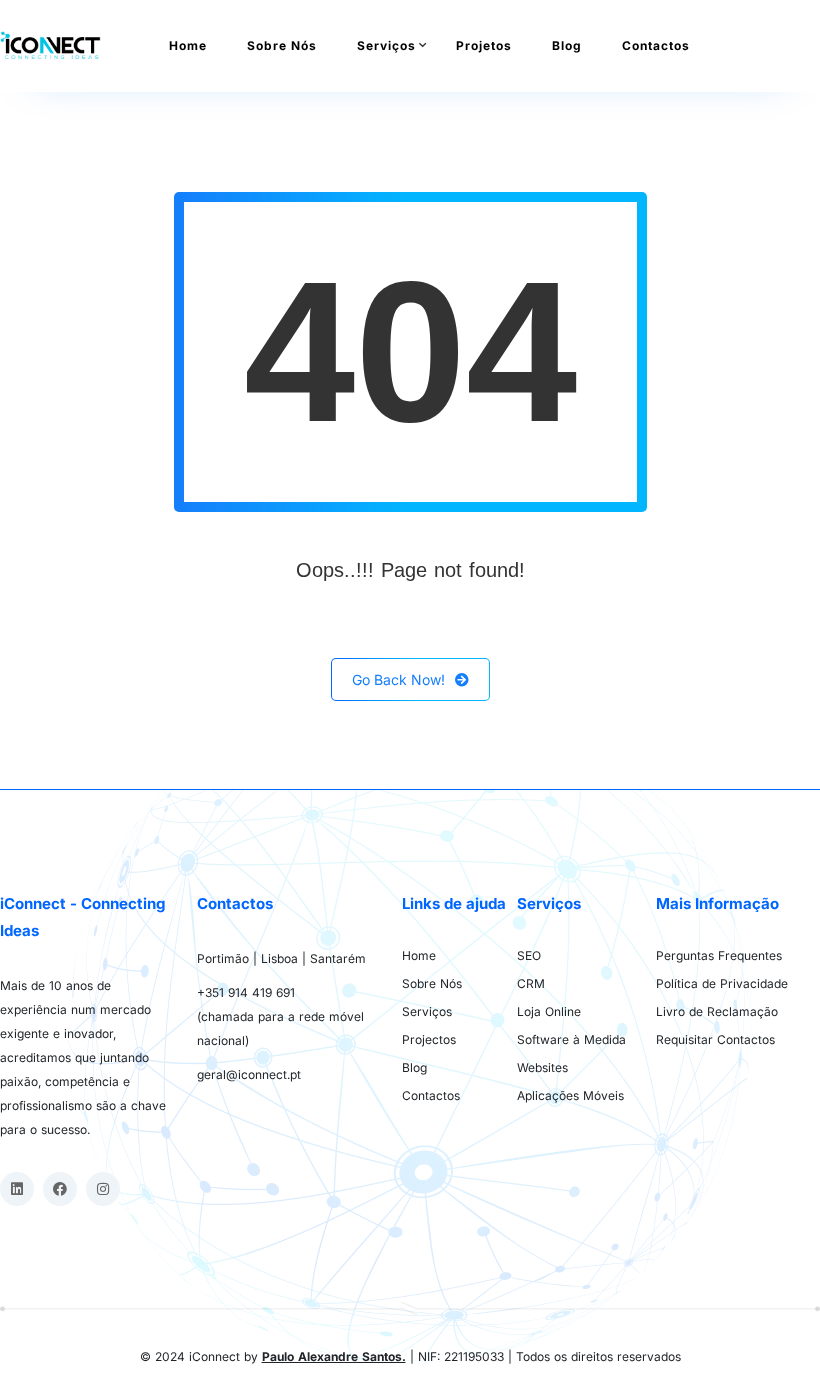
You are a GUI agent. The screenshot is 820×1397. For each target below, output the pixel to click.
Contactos (656, 45)
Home (188, 45)
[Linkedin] (17, 1189)
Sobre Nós (282, 45)
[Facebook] (60, 1189)
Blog (567, 45)
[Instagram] (103, 1189)
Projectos (429, 1039)
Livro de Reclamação (717, 1011)
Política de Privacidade (722, 983)
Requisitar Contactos (715, 1039)
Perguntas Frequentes (719, 955)
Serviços (386, 45)
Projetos (484, 45)
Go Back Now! (398, 679)
